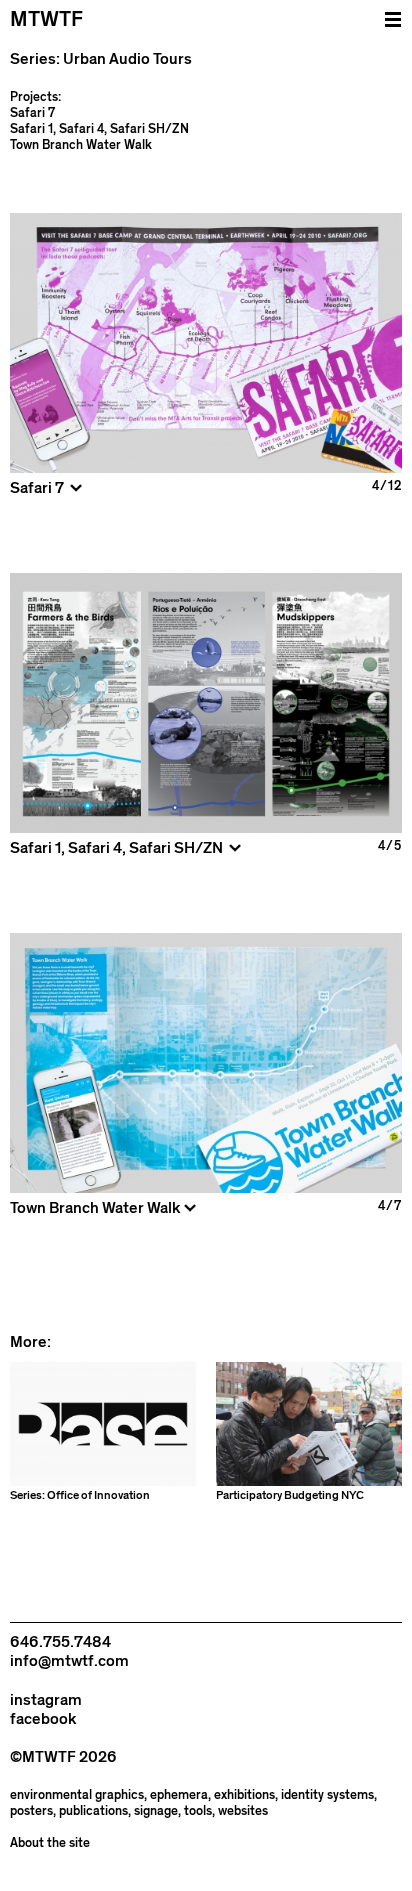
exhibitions (244, 1795)
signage (156, 1811)
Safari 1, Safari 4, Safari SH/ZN (99, 129)
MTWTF (46, 19)
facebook (43, 1719)
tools (198, 1811)
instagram (46, 1700)
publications (93, 1811)
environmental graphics (77, 1795)
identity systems (327, 1795)
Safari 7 (32, 113)
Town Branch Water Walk (81, 145)
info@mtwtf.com (69, 1661)
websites (243, 1811)
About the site (50, 1843)
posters (31, 1811)
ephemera (179, 1795)
